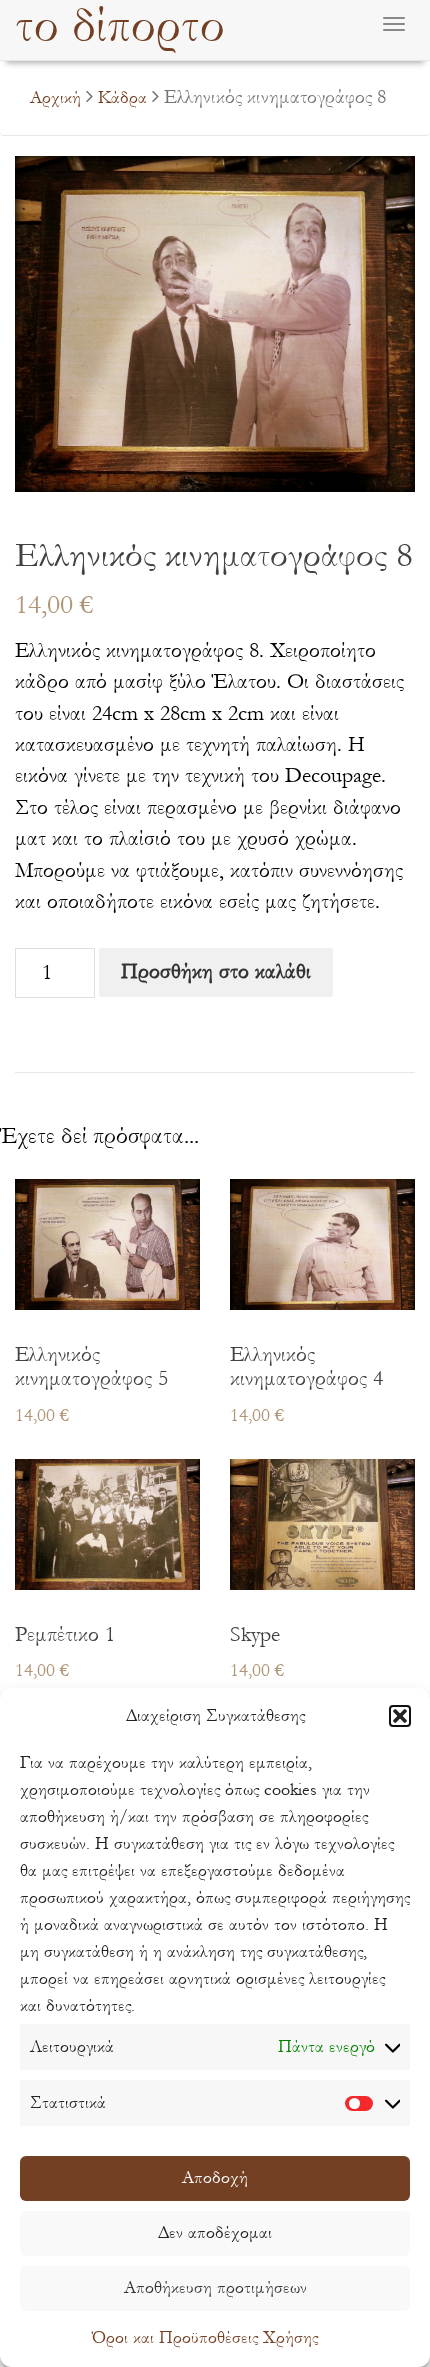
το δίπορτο (120, 26)
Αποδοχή (215, 2177)
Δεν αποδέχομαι (215, 2232)
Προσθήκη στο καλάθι (216, 971)
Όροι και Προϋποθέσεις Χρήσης (205, 2337)
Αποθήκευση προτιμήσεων (215, 2287)
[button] (400, 1716)
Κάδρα (122, 97)
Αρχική (55, 97)
